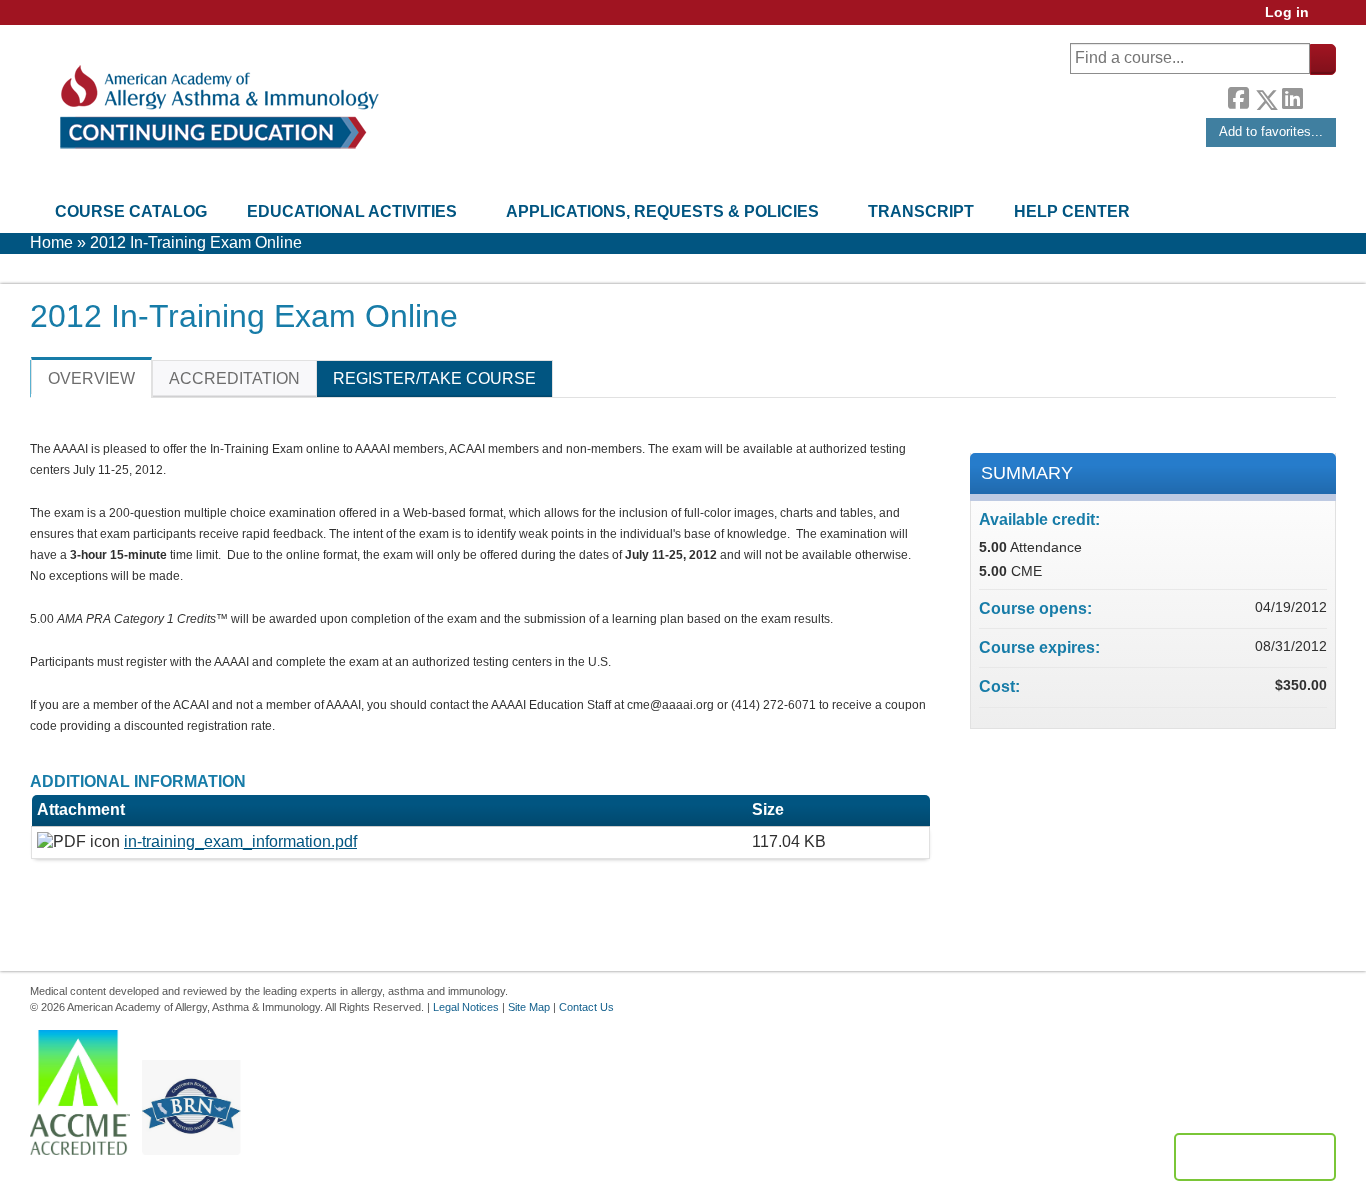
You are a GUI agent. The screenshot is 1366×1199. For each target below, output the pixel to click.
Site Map (529, 1007)
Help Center (1072, 211)
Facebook (1238, 96)
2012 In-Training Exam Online (196, 242)
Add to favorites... (1271, 131)
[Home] (217, 107)
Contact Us (586, 1007)
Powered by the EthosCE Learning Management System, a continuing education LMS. (1255, 1157)
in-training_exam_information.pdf (240, 841)
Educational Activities (352, 211)
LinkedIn (1292, 96)
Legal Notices (466, 1007)
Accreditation (234, 378)
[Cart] (1330, 19)
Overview (91, 378)
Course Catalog (131, 211)
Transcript (921, 211)
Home (51, 242)
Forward (1319, 94)
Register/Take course (434, 378)
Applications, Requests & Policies (662, 211)
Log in (1287, 12)
